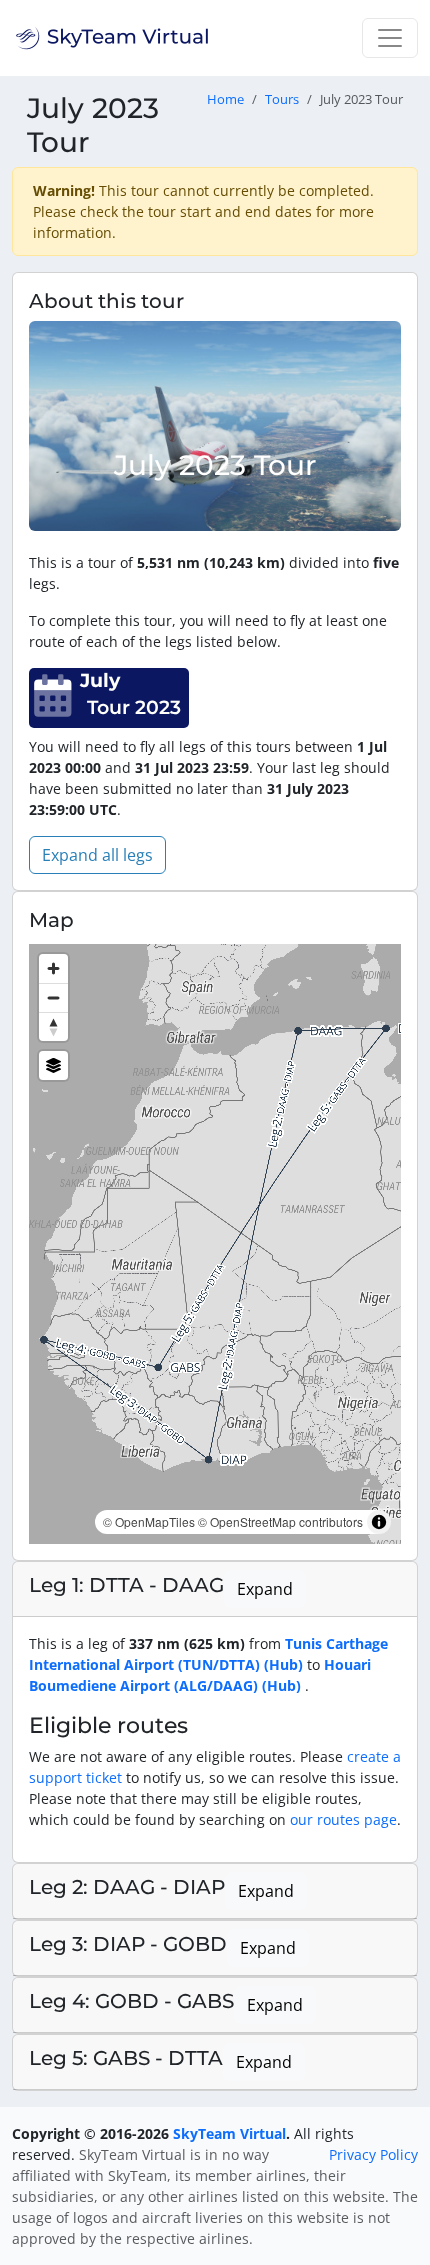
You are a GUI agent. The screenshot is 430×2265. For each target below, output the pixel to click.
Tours (282, 99)
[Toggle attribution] (379, 1522)
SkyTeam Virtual (229, 2133)
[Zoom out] (53, 997)
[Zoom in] (53, 968)
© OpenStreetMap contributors (280, 1521)
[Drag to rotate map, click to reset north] (53, 1026)
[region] (215, 1244)
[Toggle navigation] (390, 38)
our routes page (343, 1819)
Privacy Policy (373, 2154)
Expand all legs (97, 855)
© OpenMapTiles (149, 1521)
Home (225, 99)
